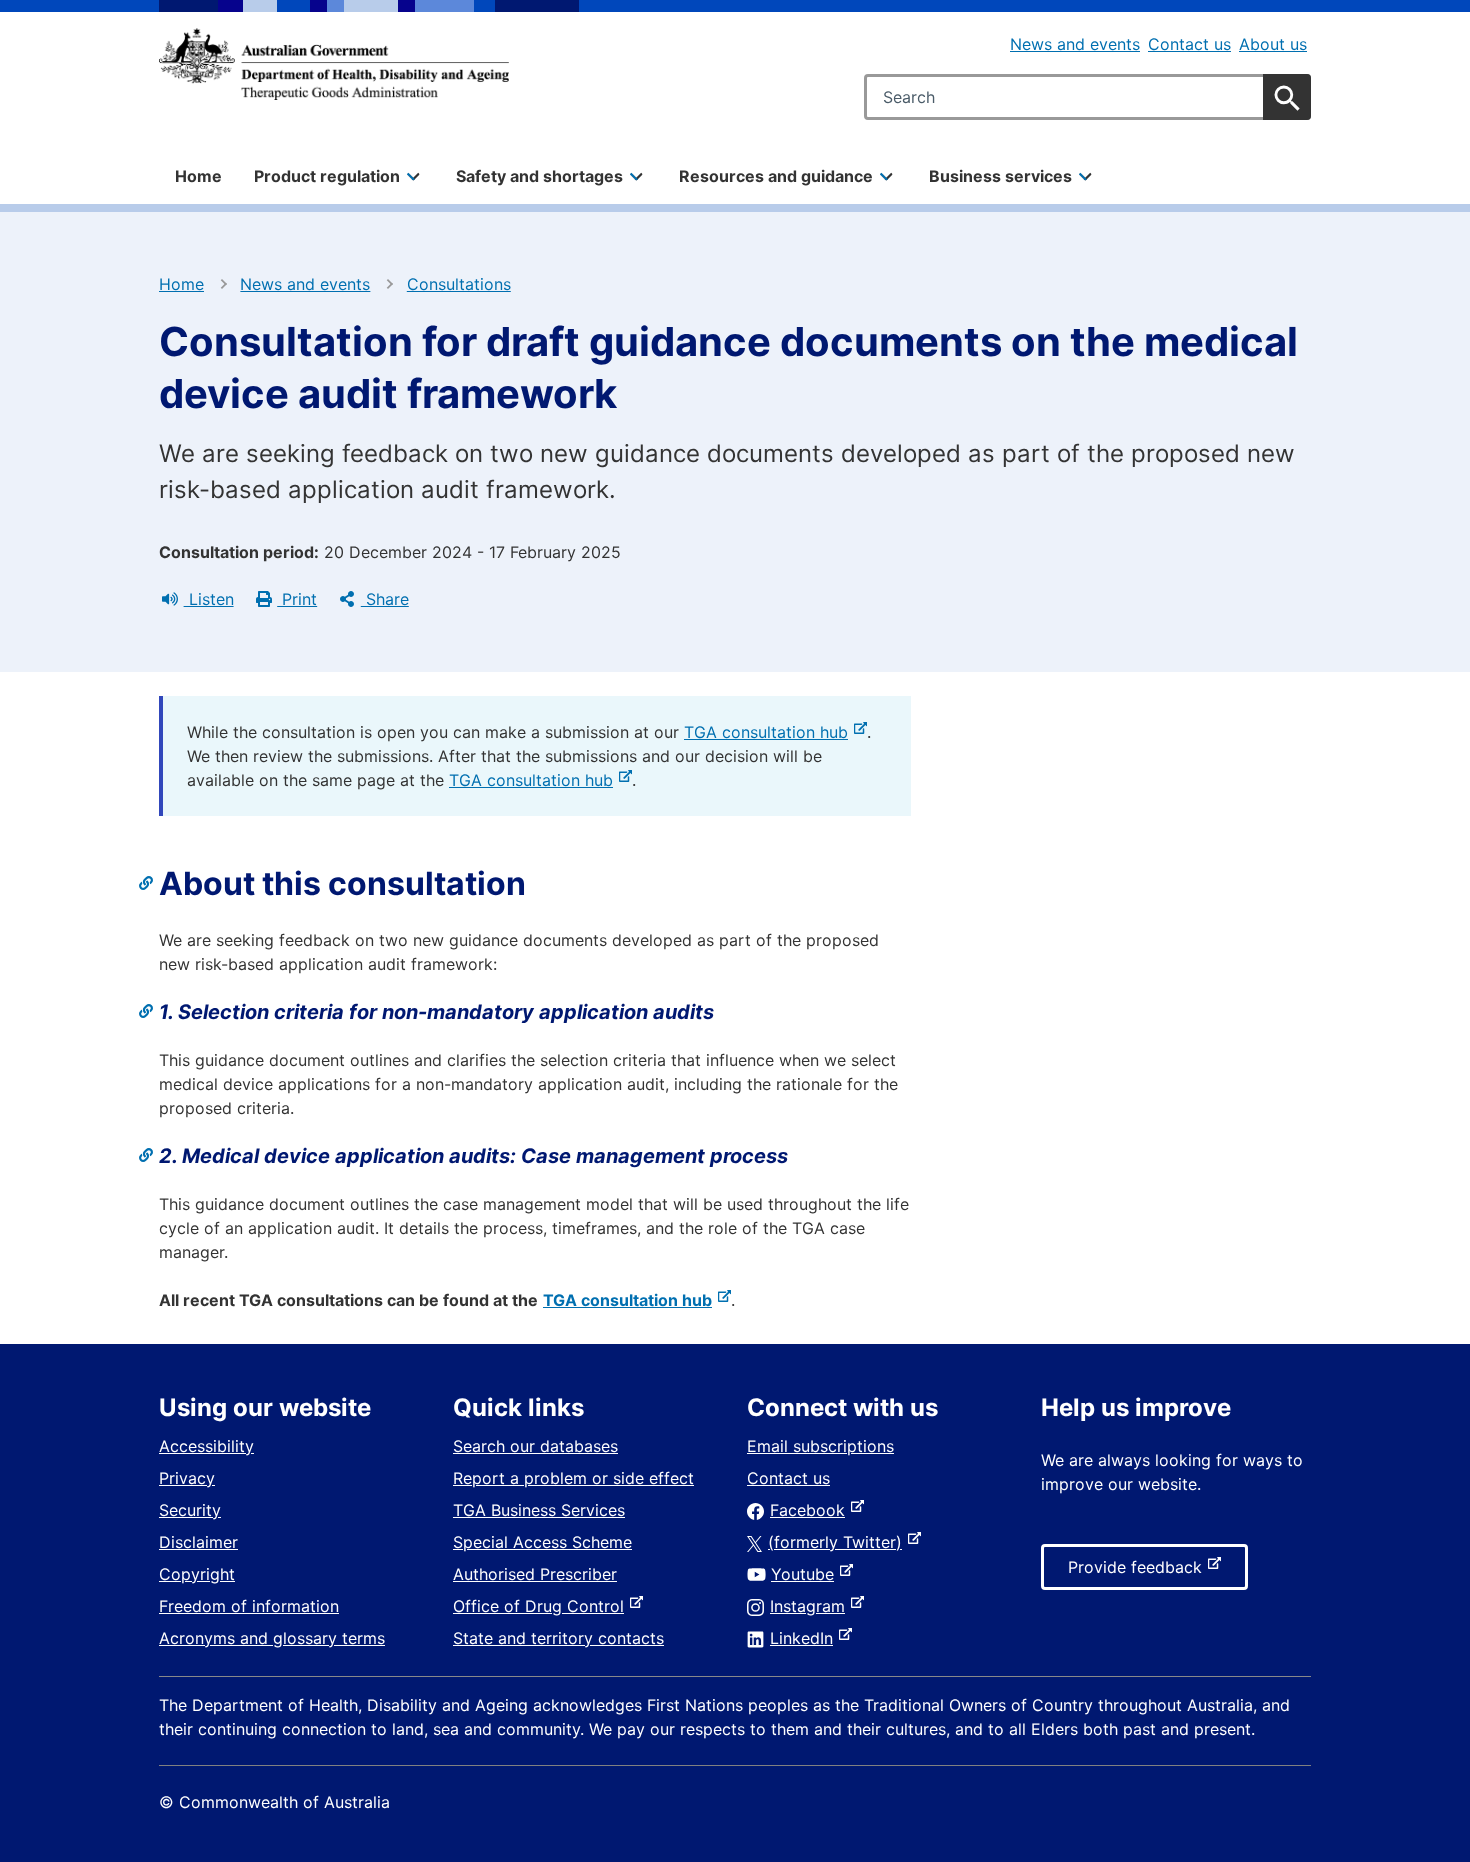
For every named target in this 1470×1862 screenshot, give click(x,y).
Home (198, 176)
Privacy (187, 1478)
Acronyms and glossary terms (272, 1638)
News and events (1075, 44)
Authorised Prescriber (535, 1574)
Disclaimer (198, 1542)
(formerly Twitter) (839, 1542)
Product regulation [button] (327, 176)
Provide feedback (1139, 1573)
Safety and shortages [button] (539, 176)
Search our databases (535, 1446)
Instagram (811, 1606)
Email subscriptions (820, 1446)
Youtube (806, 1574)
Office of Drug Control (542, 1606)
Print (297, 599)
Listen (209, 599)
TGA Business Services (539, 1510)
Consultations (459, 284)
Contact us (1189, 44)
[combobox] (1087, 97)
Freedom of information (249, 1606)
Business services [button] (1000, 176)
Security (190, 1510)
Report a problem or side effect (573, 1478)
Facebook (811, 1510)
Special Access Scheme (542, 1542)
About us (1273, 44)
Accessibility (206, 1446)
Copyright (197, 1574)
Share (385, 599)
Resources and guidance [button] (776, 176)
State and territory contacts (558, 1638)
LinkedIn (805, 1638)
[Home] (334, 64)
